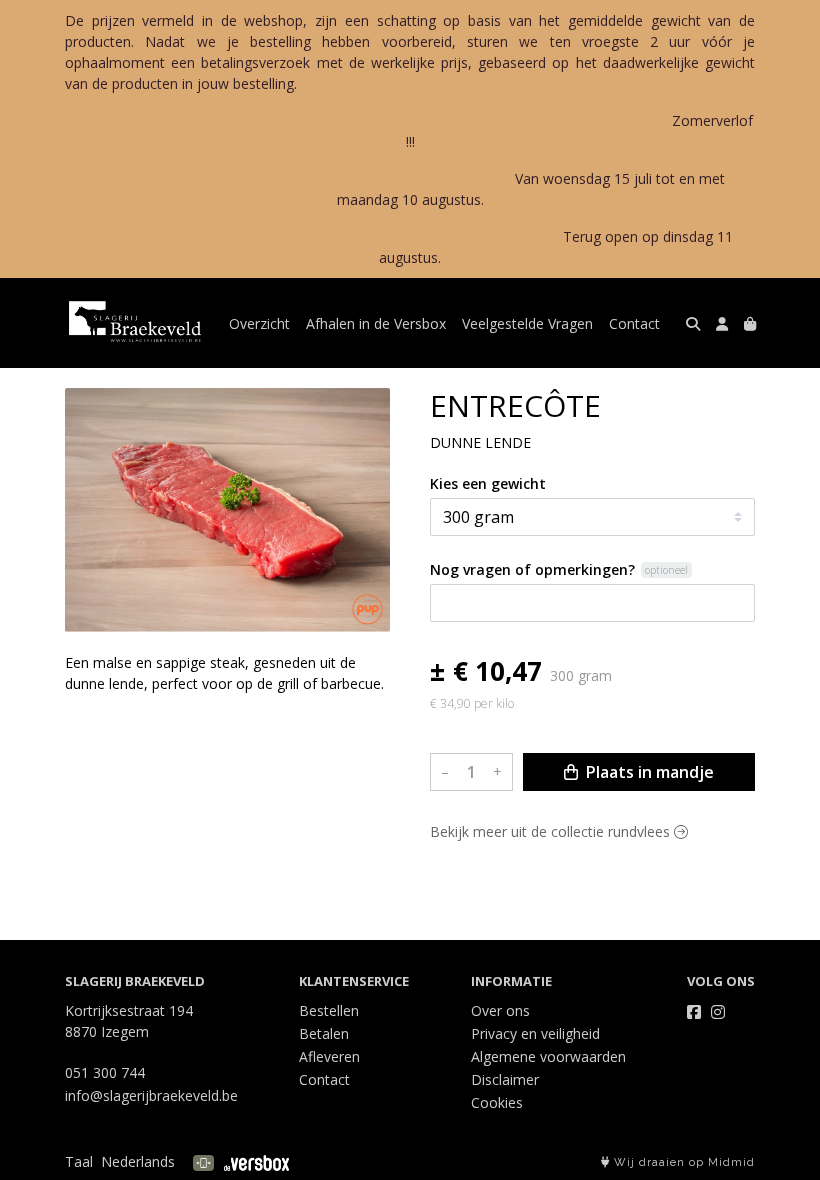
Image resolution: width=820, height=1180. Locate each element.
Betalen (324, 1033)
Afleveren (329, 1056)
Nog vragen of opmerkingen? (532, 569)
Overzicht (259, 323)
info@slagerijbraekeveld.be (151, 1095)
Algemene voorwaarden (548, 1056)
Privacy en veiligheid (535, 1033)
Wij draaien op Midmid (682, 1162)
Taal (79, 1161)
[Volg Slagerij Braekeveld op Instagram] (718, 1012)
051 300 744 (105, 1072)
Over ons (500, 1010)
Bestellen (329, 1010)
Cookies (497, 1102)
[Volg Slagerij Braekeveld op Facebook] (694, 1012)
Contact (634, 323)
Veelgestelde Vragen (527, 323)
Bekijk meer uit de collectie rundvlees (552, 831)
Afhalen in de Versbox (376, 323)
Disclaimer (505, 1079)
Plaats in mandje (648, 772)
